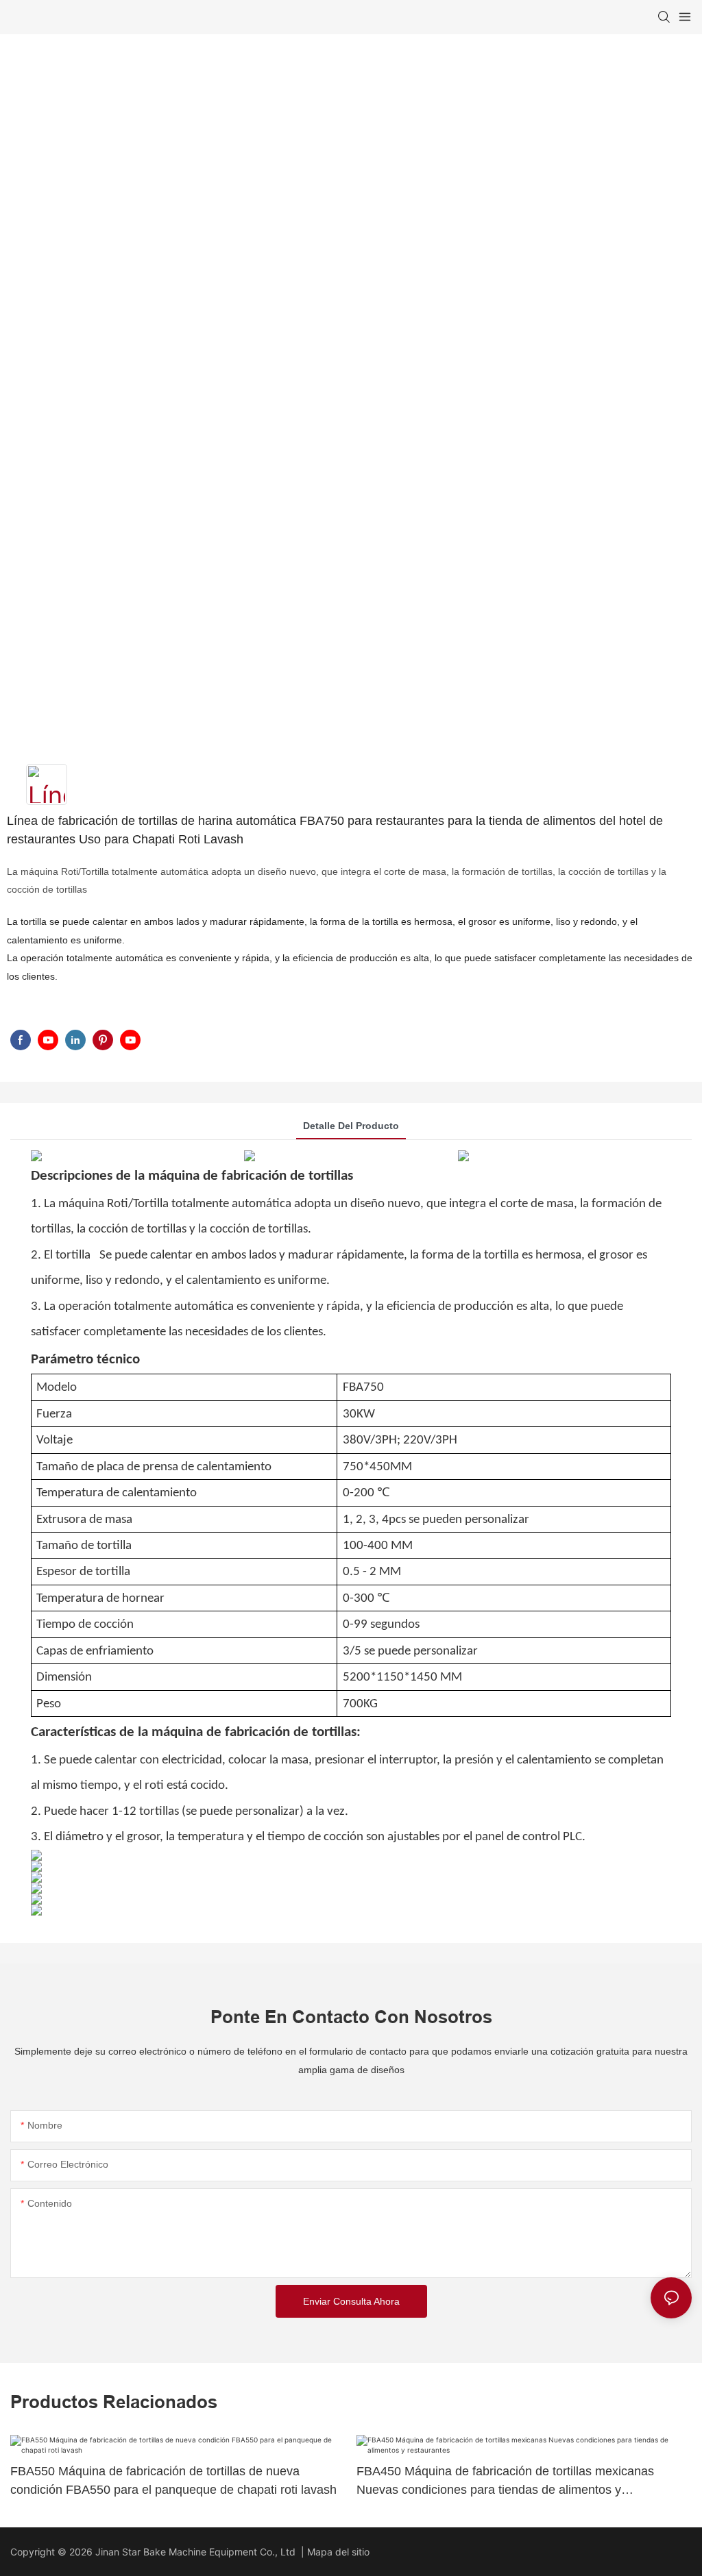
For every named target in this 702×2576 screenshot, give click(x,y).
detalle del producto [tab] (351, 1126)
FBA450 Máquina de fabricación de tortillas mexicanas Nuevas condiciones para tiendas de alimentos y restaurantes (505, 2482)
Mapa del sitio (338, 2552)
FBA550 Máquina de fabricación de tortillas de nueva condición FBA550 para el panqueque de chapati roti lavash (173, 2480)
